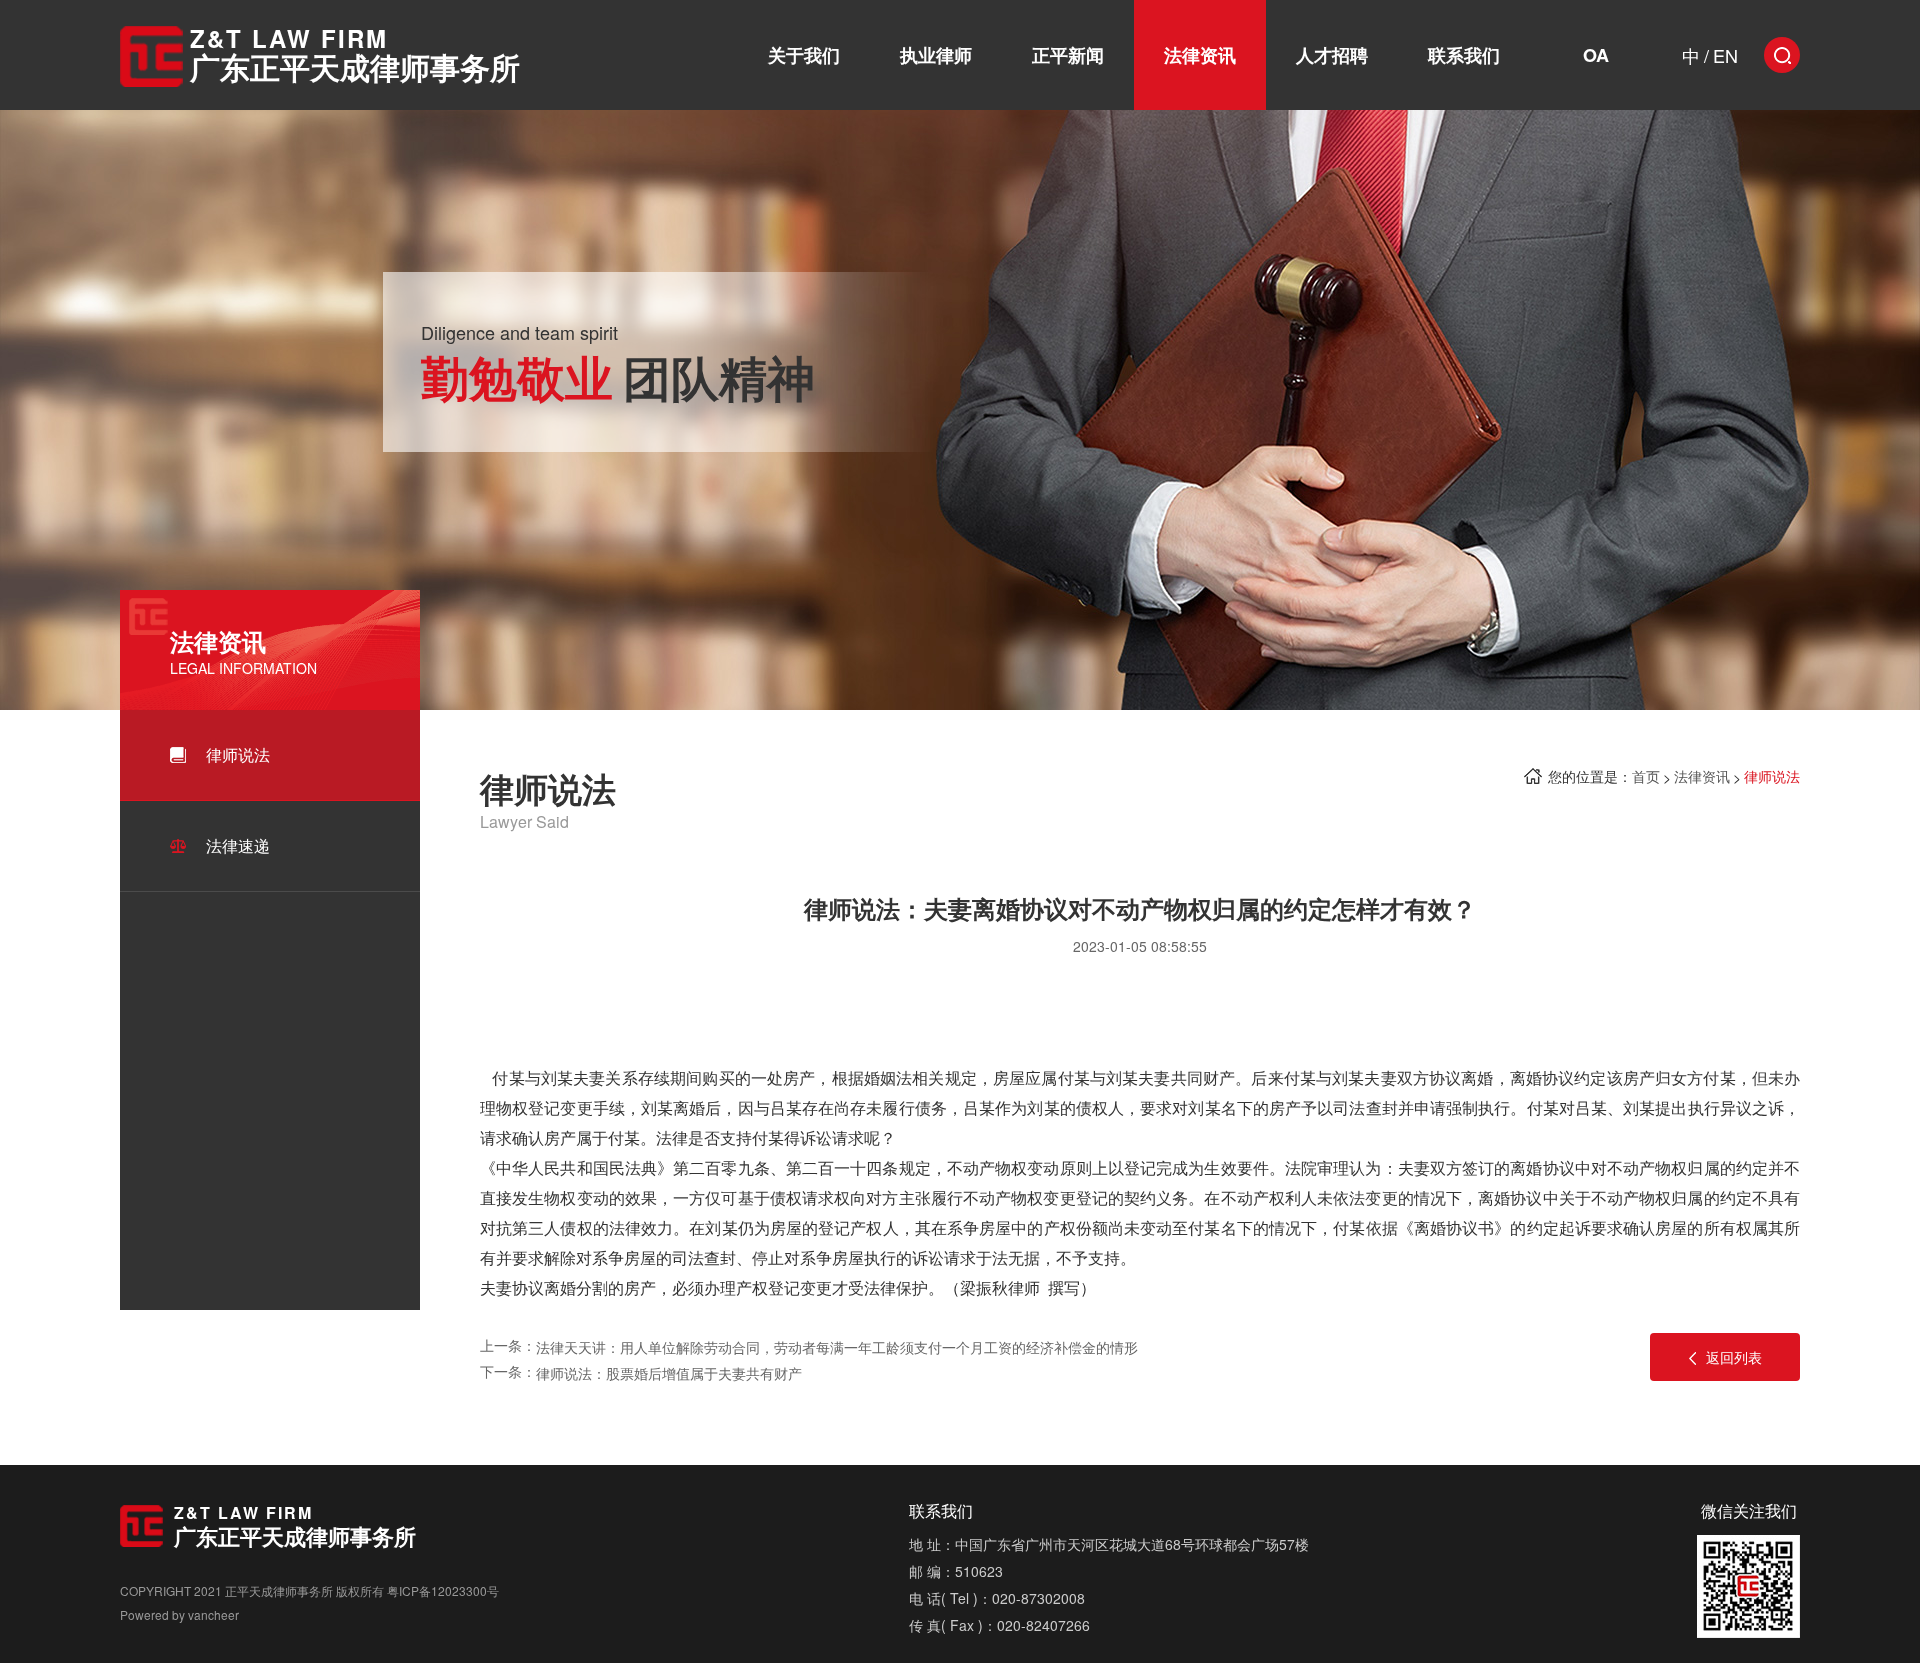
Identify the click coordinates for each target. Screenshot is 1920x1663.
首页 (1646, 776)
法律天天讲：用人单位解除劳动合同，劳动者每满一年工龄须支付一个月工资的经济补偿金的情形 (837, 1347)
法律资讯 (1200, 55)
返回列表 (1734, 1357)
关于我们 (804, 55)
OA (1596, 55)
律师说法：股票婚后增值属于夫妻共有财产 (669, 1373)
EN (1725, 55)
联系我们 (1464, 55)
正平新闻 (1068, 55)
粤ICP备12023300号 (443, 1590)
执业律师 (936, 55)
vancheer (213, 1614)
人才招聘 (1332, 55)
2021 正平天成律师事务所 (263, 1590)
